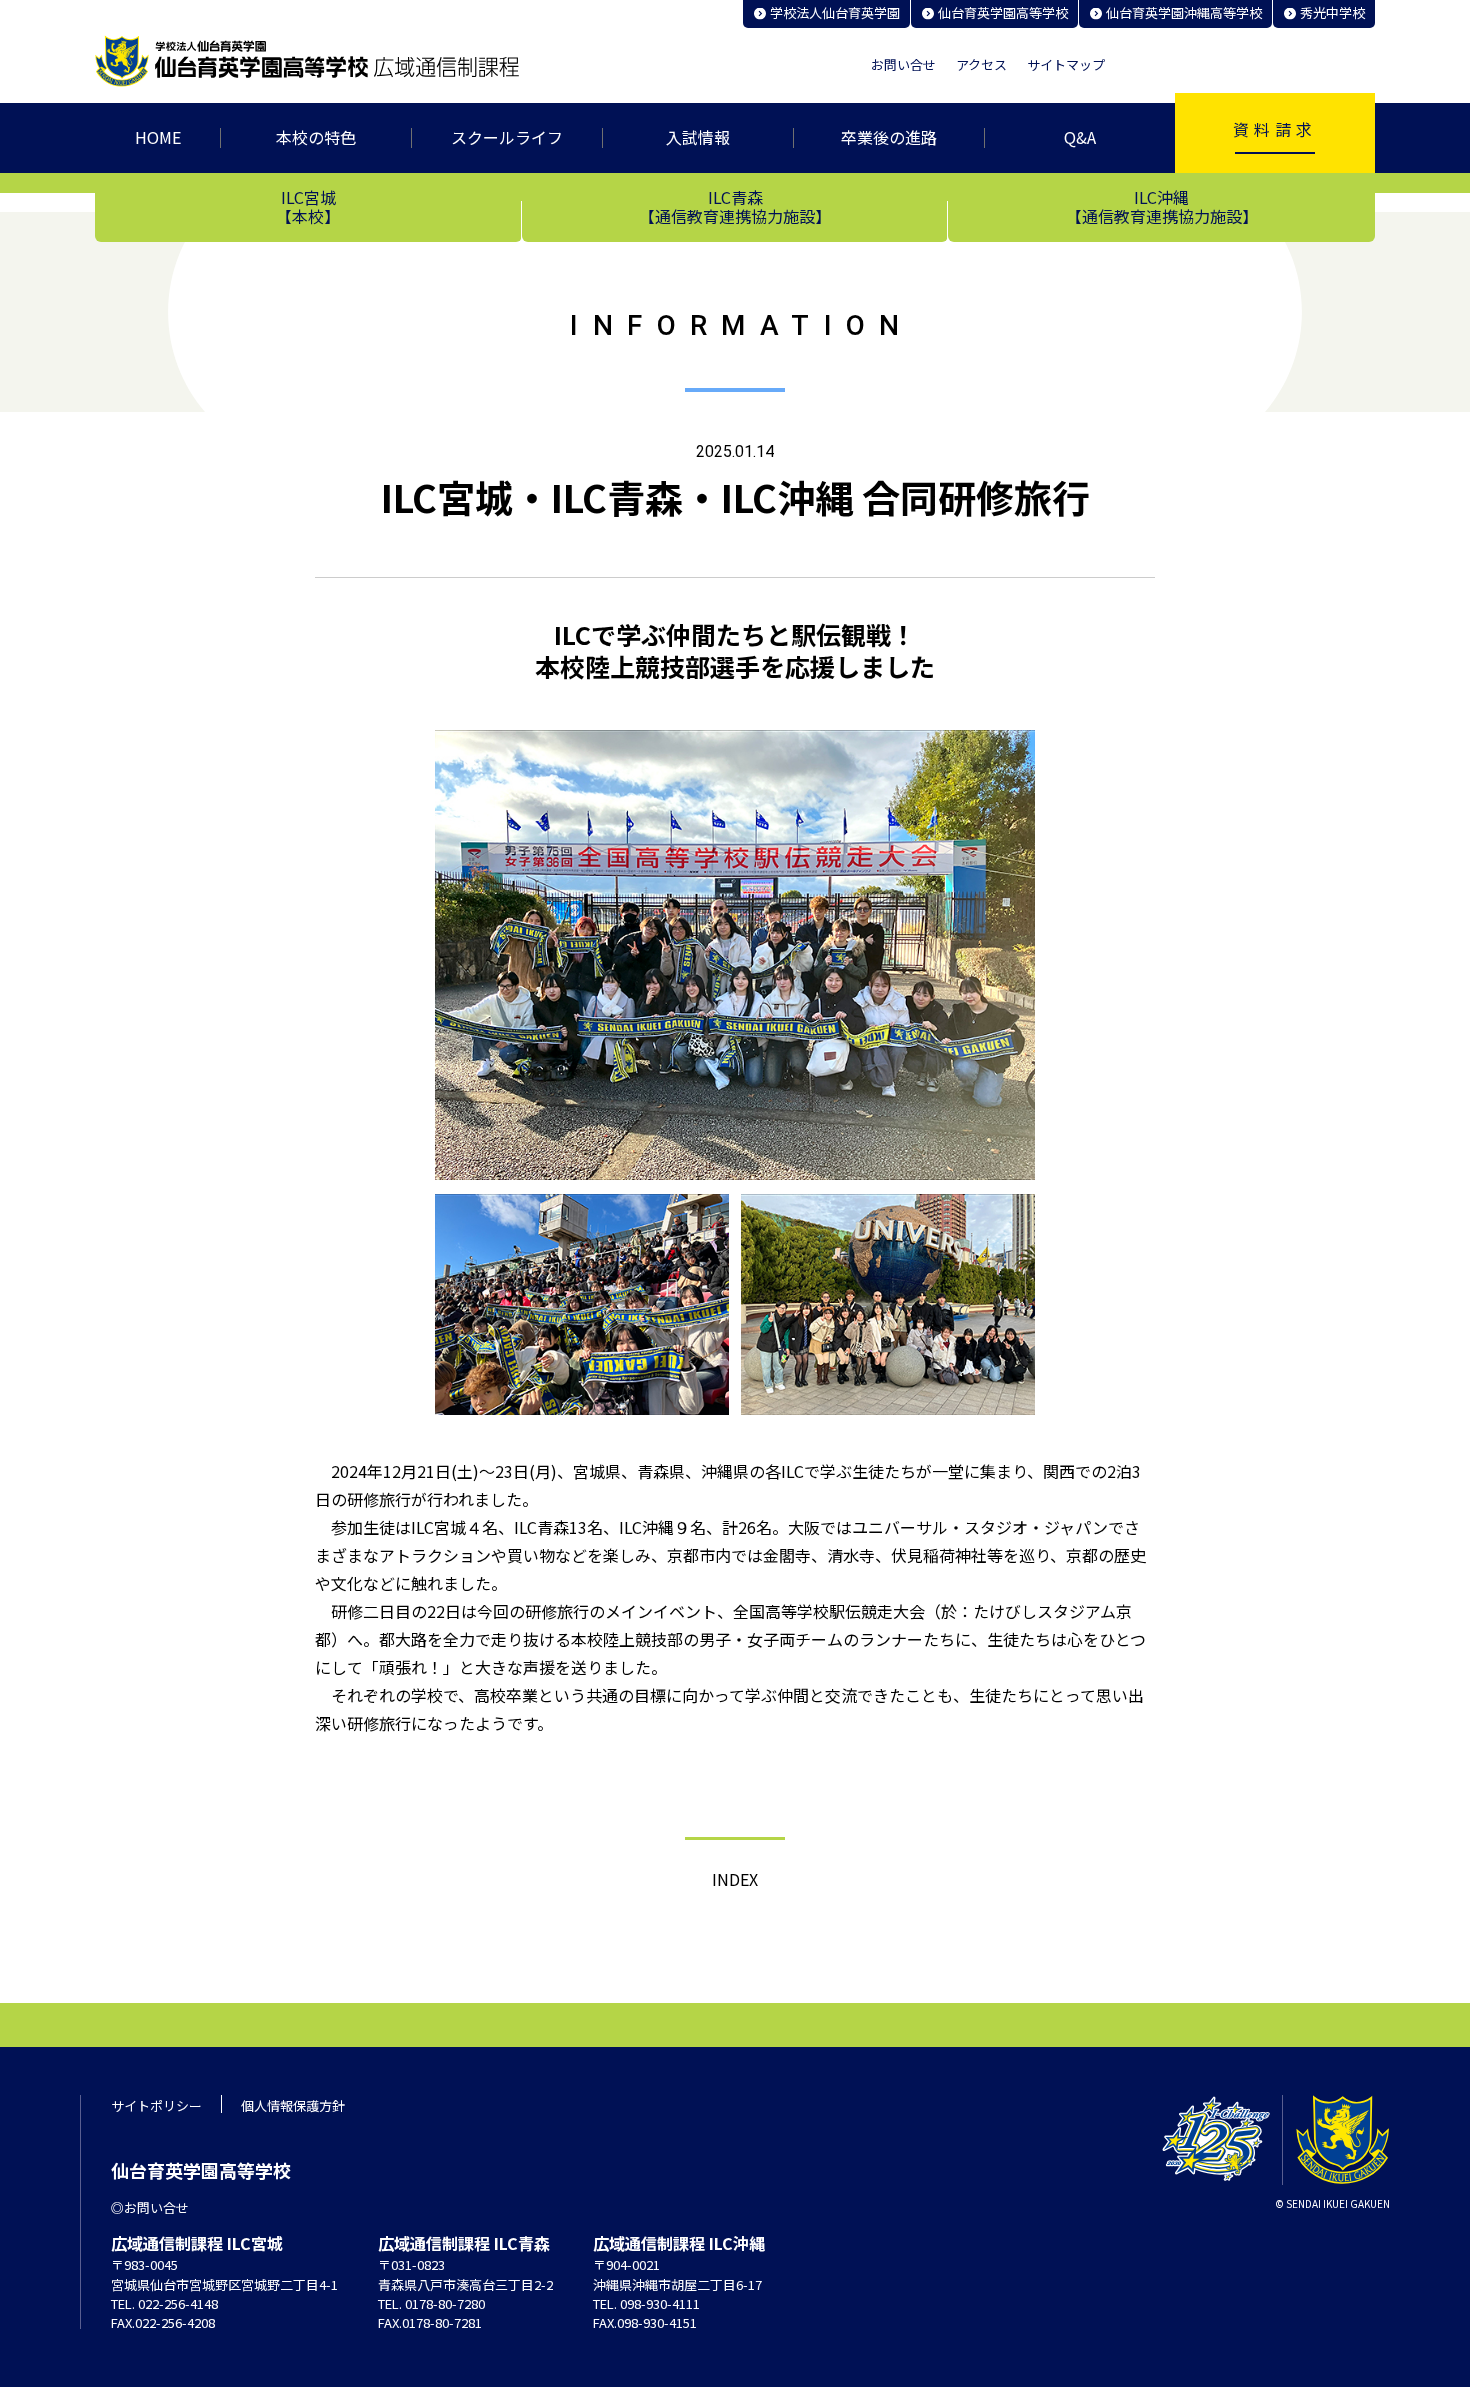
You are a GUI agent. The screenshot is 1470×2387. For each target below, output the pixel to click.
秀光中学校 (1332, 12)
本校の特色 (316, 137)
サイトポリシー (156, 2105)
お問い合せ (903, 65)
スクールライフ (507, 137)
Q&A (1080, 137)
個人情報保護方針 (293, 2105)
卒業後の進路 (889, 137)
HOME (158, 137)
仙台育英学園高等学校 (1003, 12)
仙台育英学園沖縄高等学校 (1184, 12)
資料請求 (1275, 129)
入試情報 (698, 137)
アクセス (981, 65)
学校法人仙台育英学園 (835, 12)
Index (735, 1879)
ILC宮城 (308, 206)
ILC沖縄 (1162, 206)
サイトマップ (1066, 65)
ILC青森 (735, 206)
